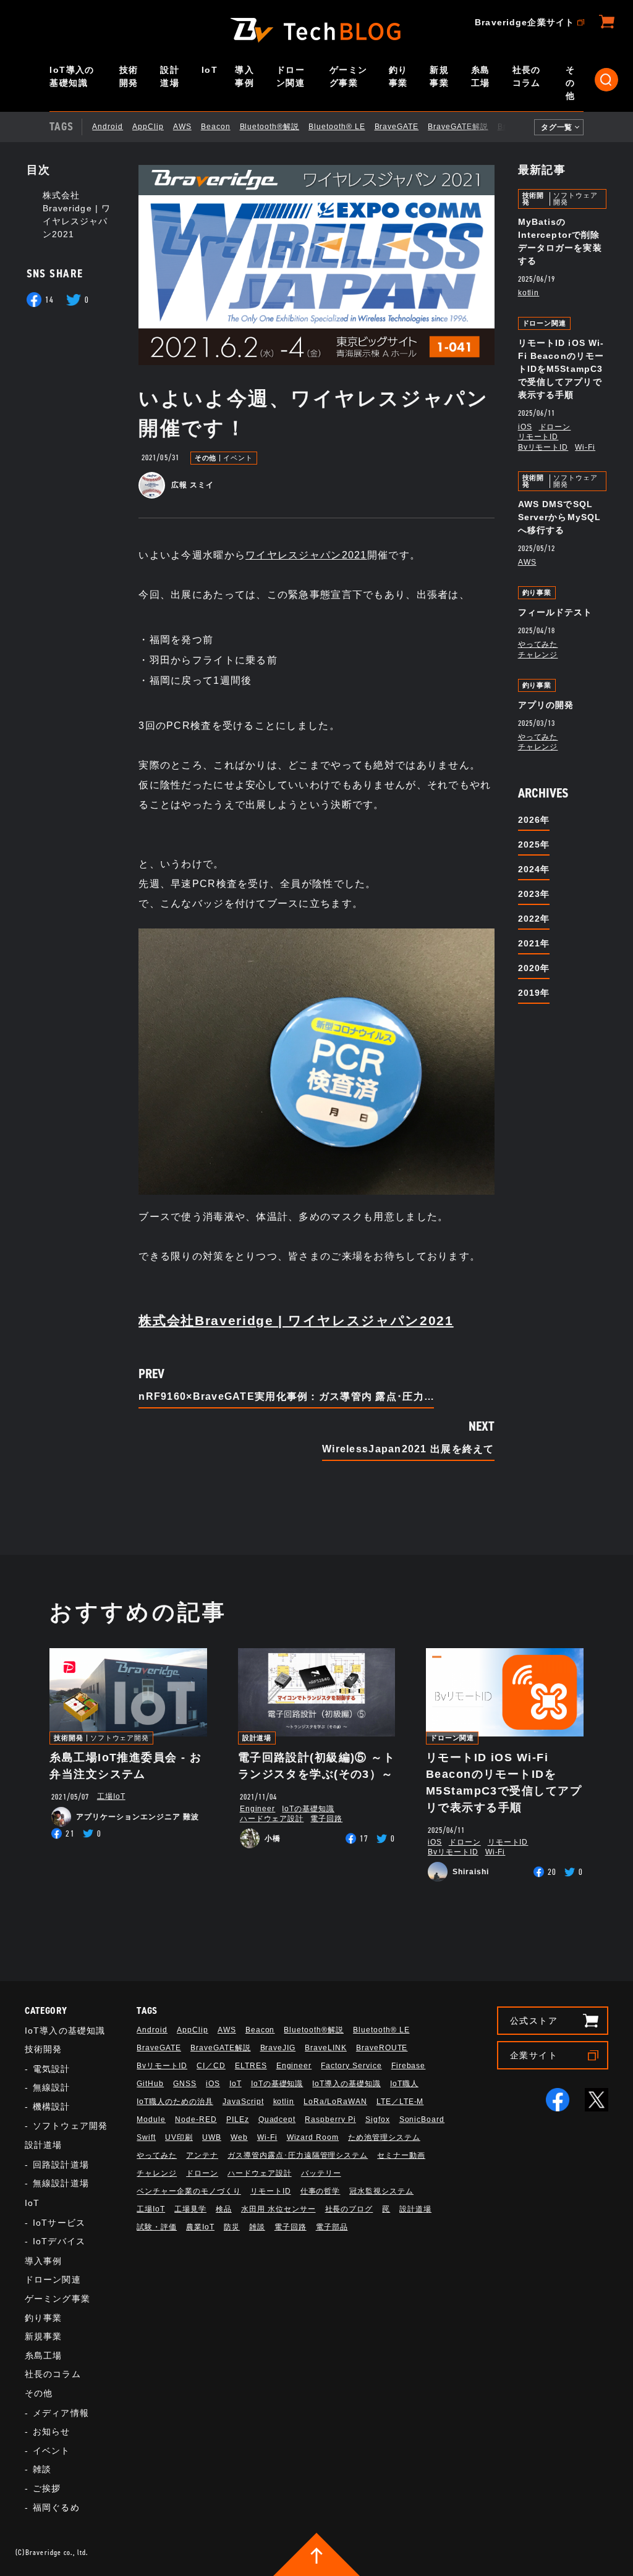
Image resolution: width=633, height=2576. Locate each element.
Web (239, 2137)
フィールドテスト (555, 612)
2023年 (534, 894)
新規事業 (439, 76)
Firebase (409, 2066)
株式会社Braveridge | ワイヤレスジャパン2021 (296, 1320)
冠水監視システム (381, 2191)
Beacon (216, 127)
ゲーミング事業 (349, 76)
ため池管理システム (384, 2137)
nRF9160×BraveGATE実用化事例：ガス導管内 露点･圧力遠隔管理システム (286, 1397)
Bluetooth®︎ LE (337, 127)
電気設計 (51, 2069)
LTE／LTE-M (400, 2102)
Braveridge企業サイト (525, 22)
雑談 (42, 2469)
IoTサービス (59, 2223)
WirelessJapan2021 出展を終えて (408, 1449)
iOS (525, 427)
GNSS (185, 2084)
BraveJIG (516, 127)
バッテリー (321, 2173)
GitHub (150, 2084)
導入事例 (244, 76)
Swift (146, 2137)
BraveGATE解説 (458, 127)
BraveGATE (397, 127)
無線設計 (51, 2087)
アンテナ (202, 2155)
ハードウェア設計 (272, 1819)
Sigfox (378, 2119)
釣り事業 (398, 76)
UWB (212, 2137)
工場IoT (111, 1796)
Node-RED (196, 2119)
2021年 (534, 943)
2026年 (534, 820)
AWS (182, 127)
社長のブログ (349, 2209)
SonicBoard (422, 2119)
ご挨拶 (47, 2488)
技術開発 (129, 76)
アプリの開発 (546, 705)
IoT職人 (404, 2084)
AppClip (148, 127)
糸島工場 (481, 76)
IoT (210, 70)
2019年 (534, 993)
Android (108, 127)
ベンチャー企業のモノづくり (189, 2191)
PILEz (238, 2119)
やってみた (538, 644)
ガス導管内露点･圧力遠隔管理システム (298, 2155)
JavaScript (243, 2102)
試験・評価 (157, 2227)
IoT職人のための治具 (175, 2102)
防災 (232, 2227)
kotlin (529, 293)
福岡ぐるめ (56, 2507)
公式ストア (534, 2021)
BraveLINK (326, 2048)
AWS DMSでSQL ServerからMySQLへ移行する (560, 517)
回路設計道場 (61, 2165)
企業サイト (534, 2055)
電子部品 (332, 2227)
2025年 (534, 844)
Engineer (258, 1809)
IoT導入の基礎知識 (72, 76)
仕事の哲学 (321, 2191)
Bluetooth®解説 (270, 127)
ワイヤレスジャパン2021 (306, 555)
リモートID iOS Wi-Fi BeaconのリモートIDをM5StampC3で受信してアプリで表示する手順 (561, 369)
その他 (570, 83)
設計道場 (170, 76)
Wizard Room (313, 2137)
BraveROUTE (382, 2048)
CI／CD (211, 2066)
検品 (224, 2209)
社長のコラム (527, 76)
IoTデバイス (59, 2241)
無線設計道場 (61, 2183)
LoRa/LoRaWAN (335, 2102)
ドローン (555, 427)
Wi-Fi (585, 447)
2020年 (534, 968)
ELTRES (251, 2066)
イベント (238, 458)
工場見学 (190, 2209)
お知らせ (51, 2431)
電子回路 (326, 1819)
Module (151, 2119)
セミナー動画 (401, 2155)
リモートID (538, 437)
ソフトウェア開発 (575, 199)
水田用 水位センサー (278, 2209)
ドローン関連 (291, 76)
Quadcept (277, 2119)
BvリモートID (543, 447)
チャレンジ (538, 655)
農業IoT (200, 2227)
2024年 (534, 869)
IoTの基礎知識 (308, 1809)
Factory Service (351, 2066)
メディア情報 (61, 2413)
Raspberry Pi (330, 2119)
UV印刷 (179, 2137)
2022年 (534, 919)
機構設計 (51, 2107)
